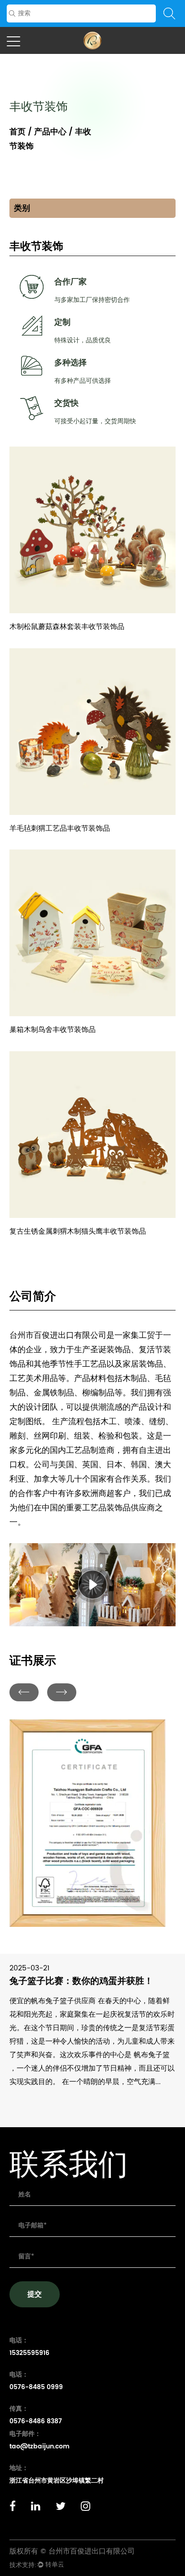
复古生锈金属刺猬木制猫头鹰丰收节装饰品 (78, 1231)
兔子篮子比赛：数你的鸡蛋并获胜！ (81, 1981)
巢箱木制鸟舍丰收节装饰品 (53, 1030)
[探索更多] (93, 450)
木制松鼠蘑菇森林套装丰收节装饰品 (67, 627)
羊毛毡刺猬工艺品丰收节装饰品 (60, 828)
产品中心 (50, 132)
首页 (18, 132)
